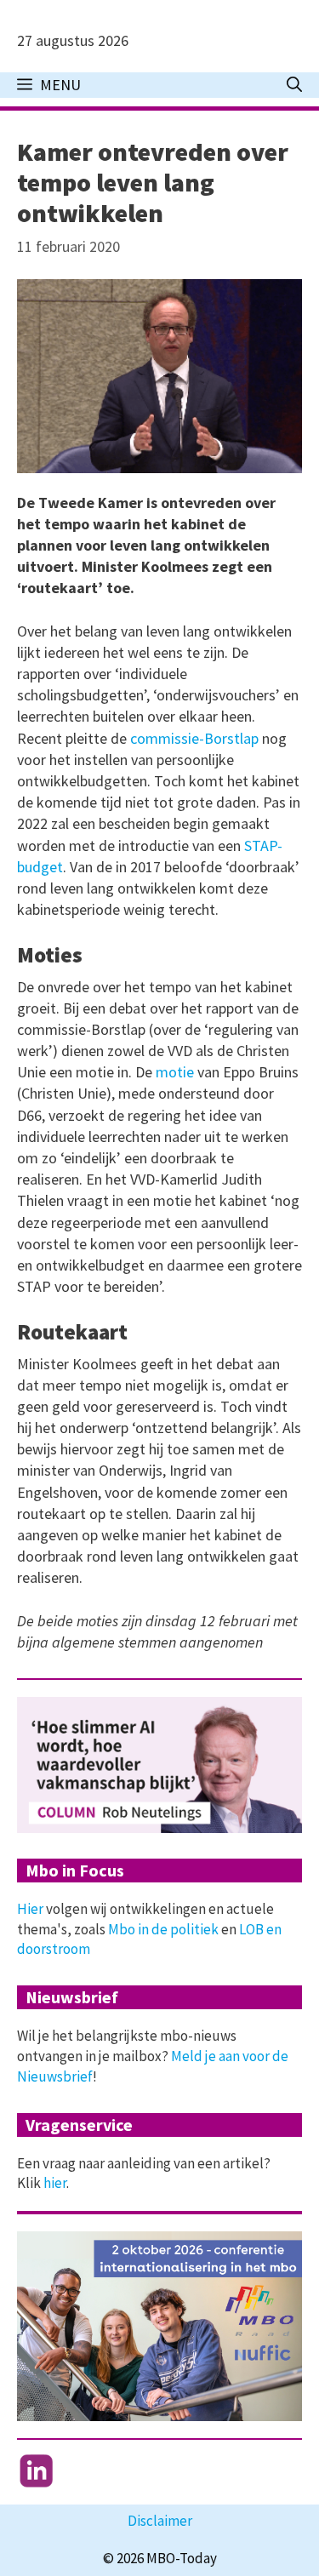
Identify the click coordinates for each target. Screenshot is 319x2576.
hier (55, 2183)
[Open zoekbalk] (294, 85)
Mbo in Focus (75, 1870)
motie (175, 1072)
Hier (30, 1909)
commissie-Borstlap (194, 738)
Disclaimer (160, 2521)
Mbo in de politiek (163, 1929)
